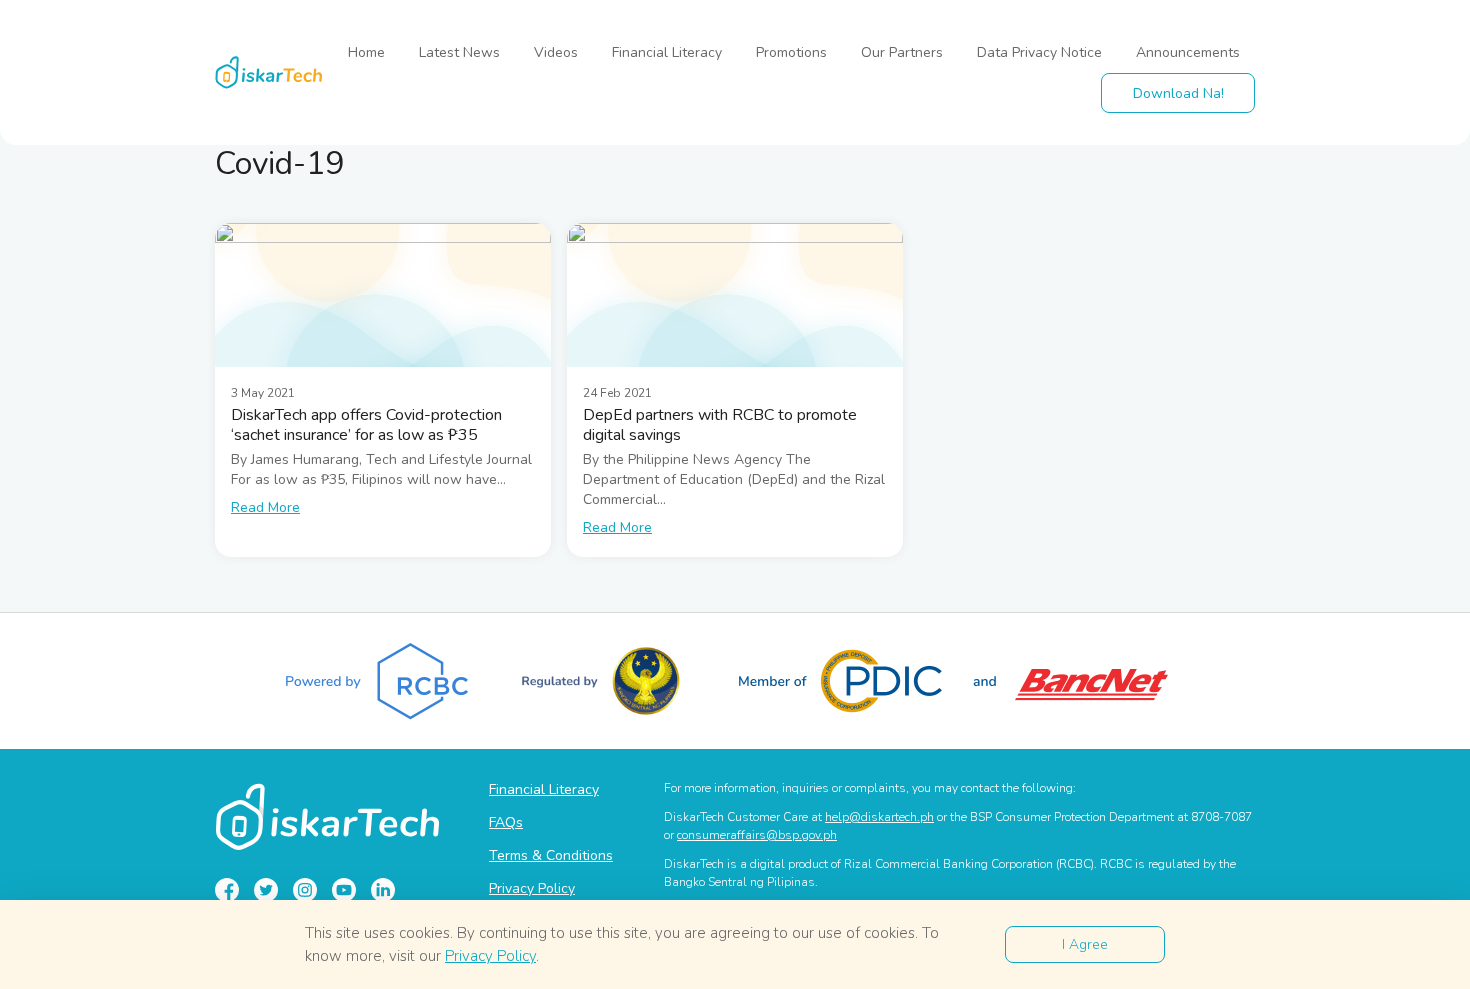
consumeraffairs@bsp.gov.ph (757, 835)
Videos (556, 52)
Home (366, 52)
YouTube (344, 890)
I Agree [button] (1085, 944)
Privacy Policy (532, 888)
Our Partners (902, 52)
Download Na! (1178, 93)
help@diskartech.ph (879, 817)
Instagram (305, 890)
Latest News (459, 52)
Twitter (266, 890)
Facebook (227, 890)
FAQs (506, 822)
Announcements (1188, 52)
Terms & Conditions (551, 855)
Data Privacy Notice (1039, 52)
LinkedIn (383, 890)
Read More (265, 507)
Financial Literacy (667, 52)
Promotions (791, 52)
